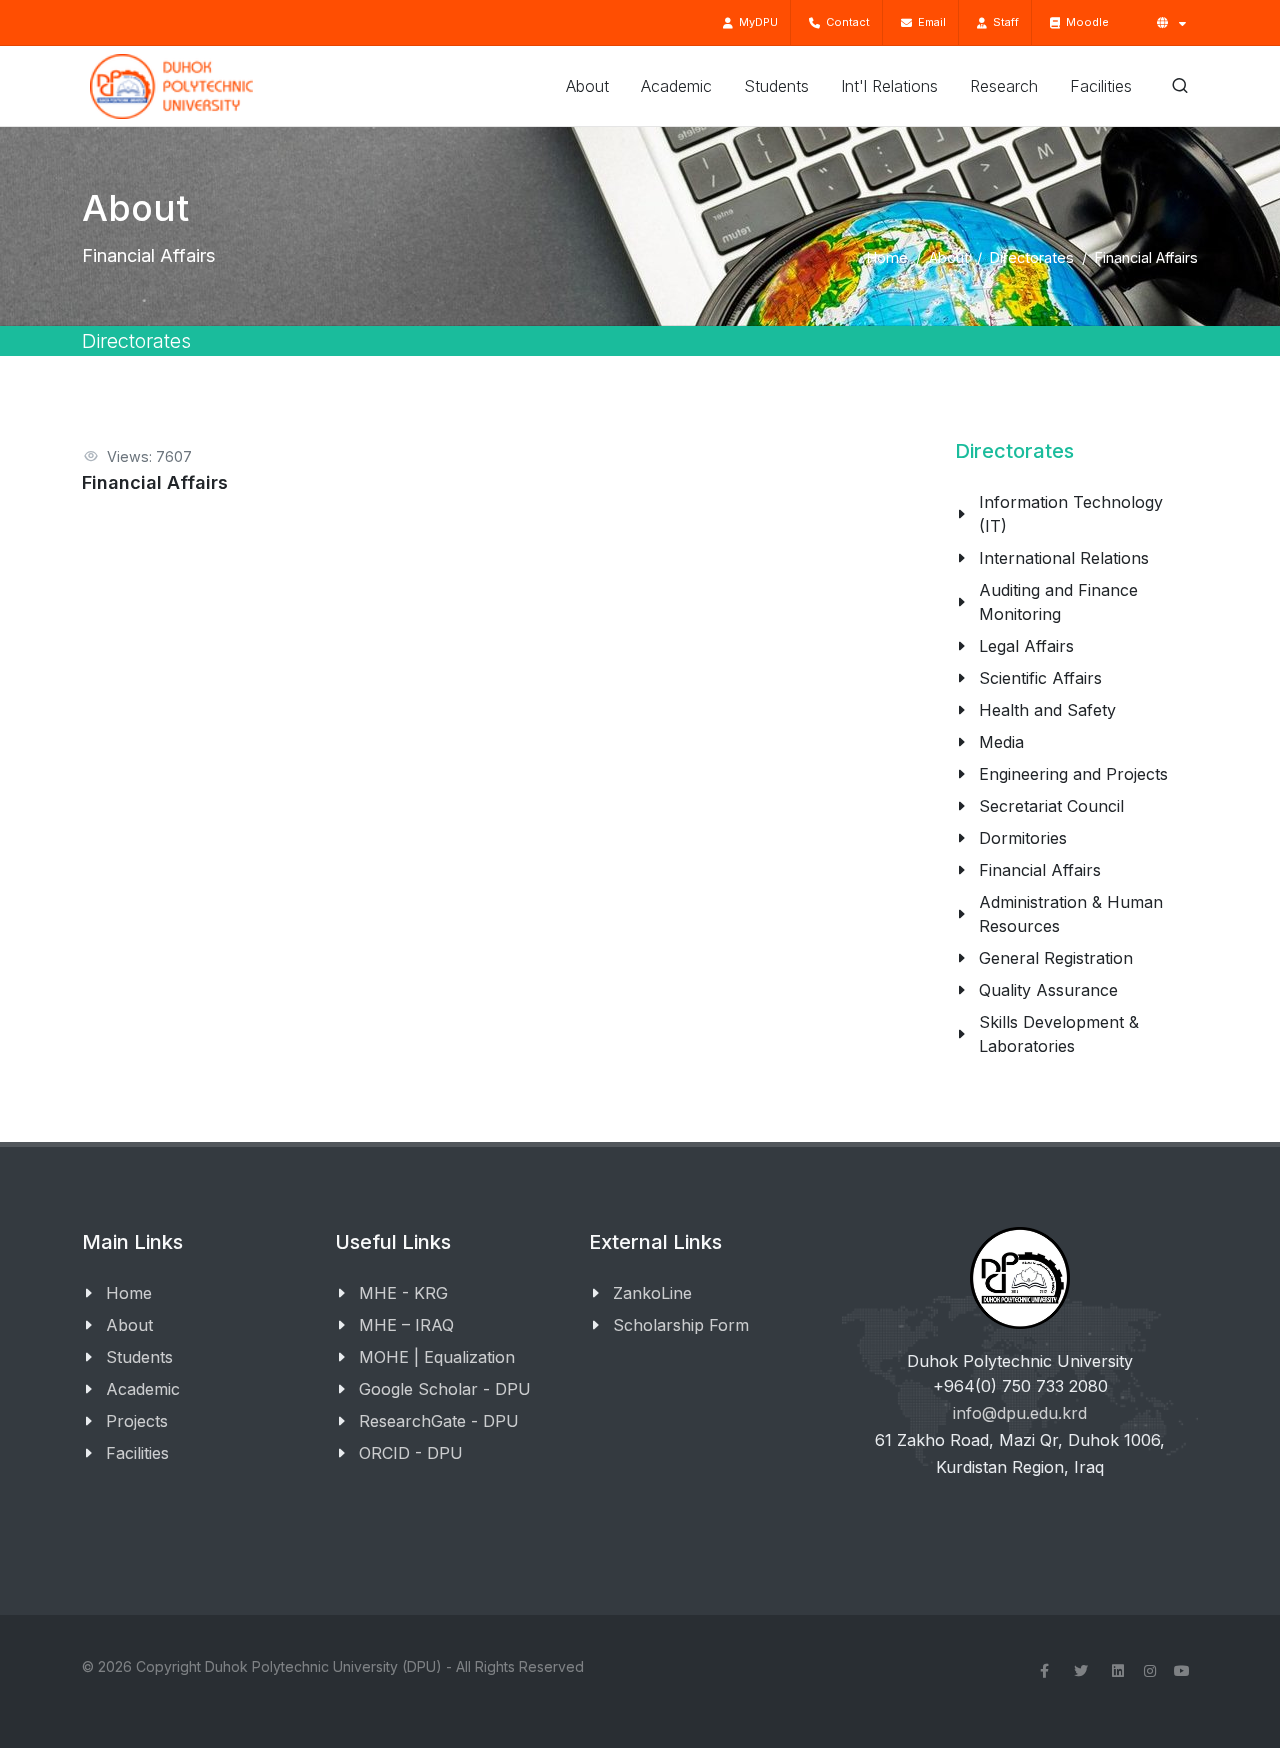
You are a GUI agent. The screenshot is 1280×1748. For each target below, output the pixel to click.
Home (887, 257)
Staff (1003, 22)
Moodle (1084, 22)
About (949, 257)
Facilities (137, 1453)
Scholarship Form (681, 1325)
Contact (845, 22)
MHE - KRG (403, 1293)
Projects (137, 1421)
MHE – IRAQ (406, 1325)
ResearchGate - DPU (439, 1421)
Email (929, 22)
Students (139, 1357)
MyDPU (755, 22)
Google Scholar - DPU (445, 1389)
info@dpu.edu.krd (1020, 1413)
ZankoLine (652, 1293)
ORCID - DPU (411, 1453)
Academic (143, 1389)
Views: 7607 (149, 456)
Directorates (1032, 257)
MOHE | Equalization (437, 1357)
